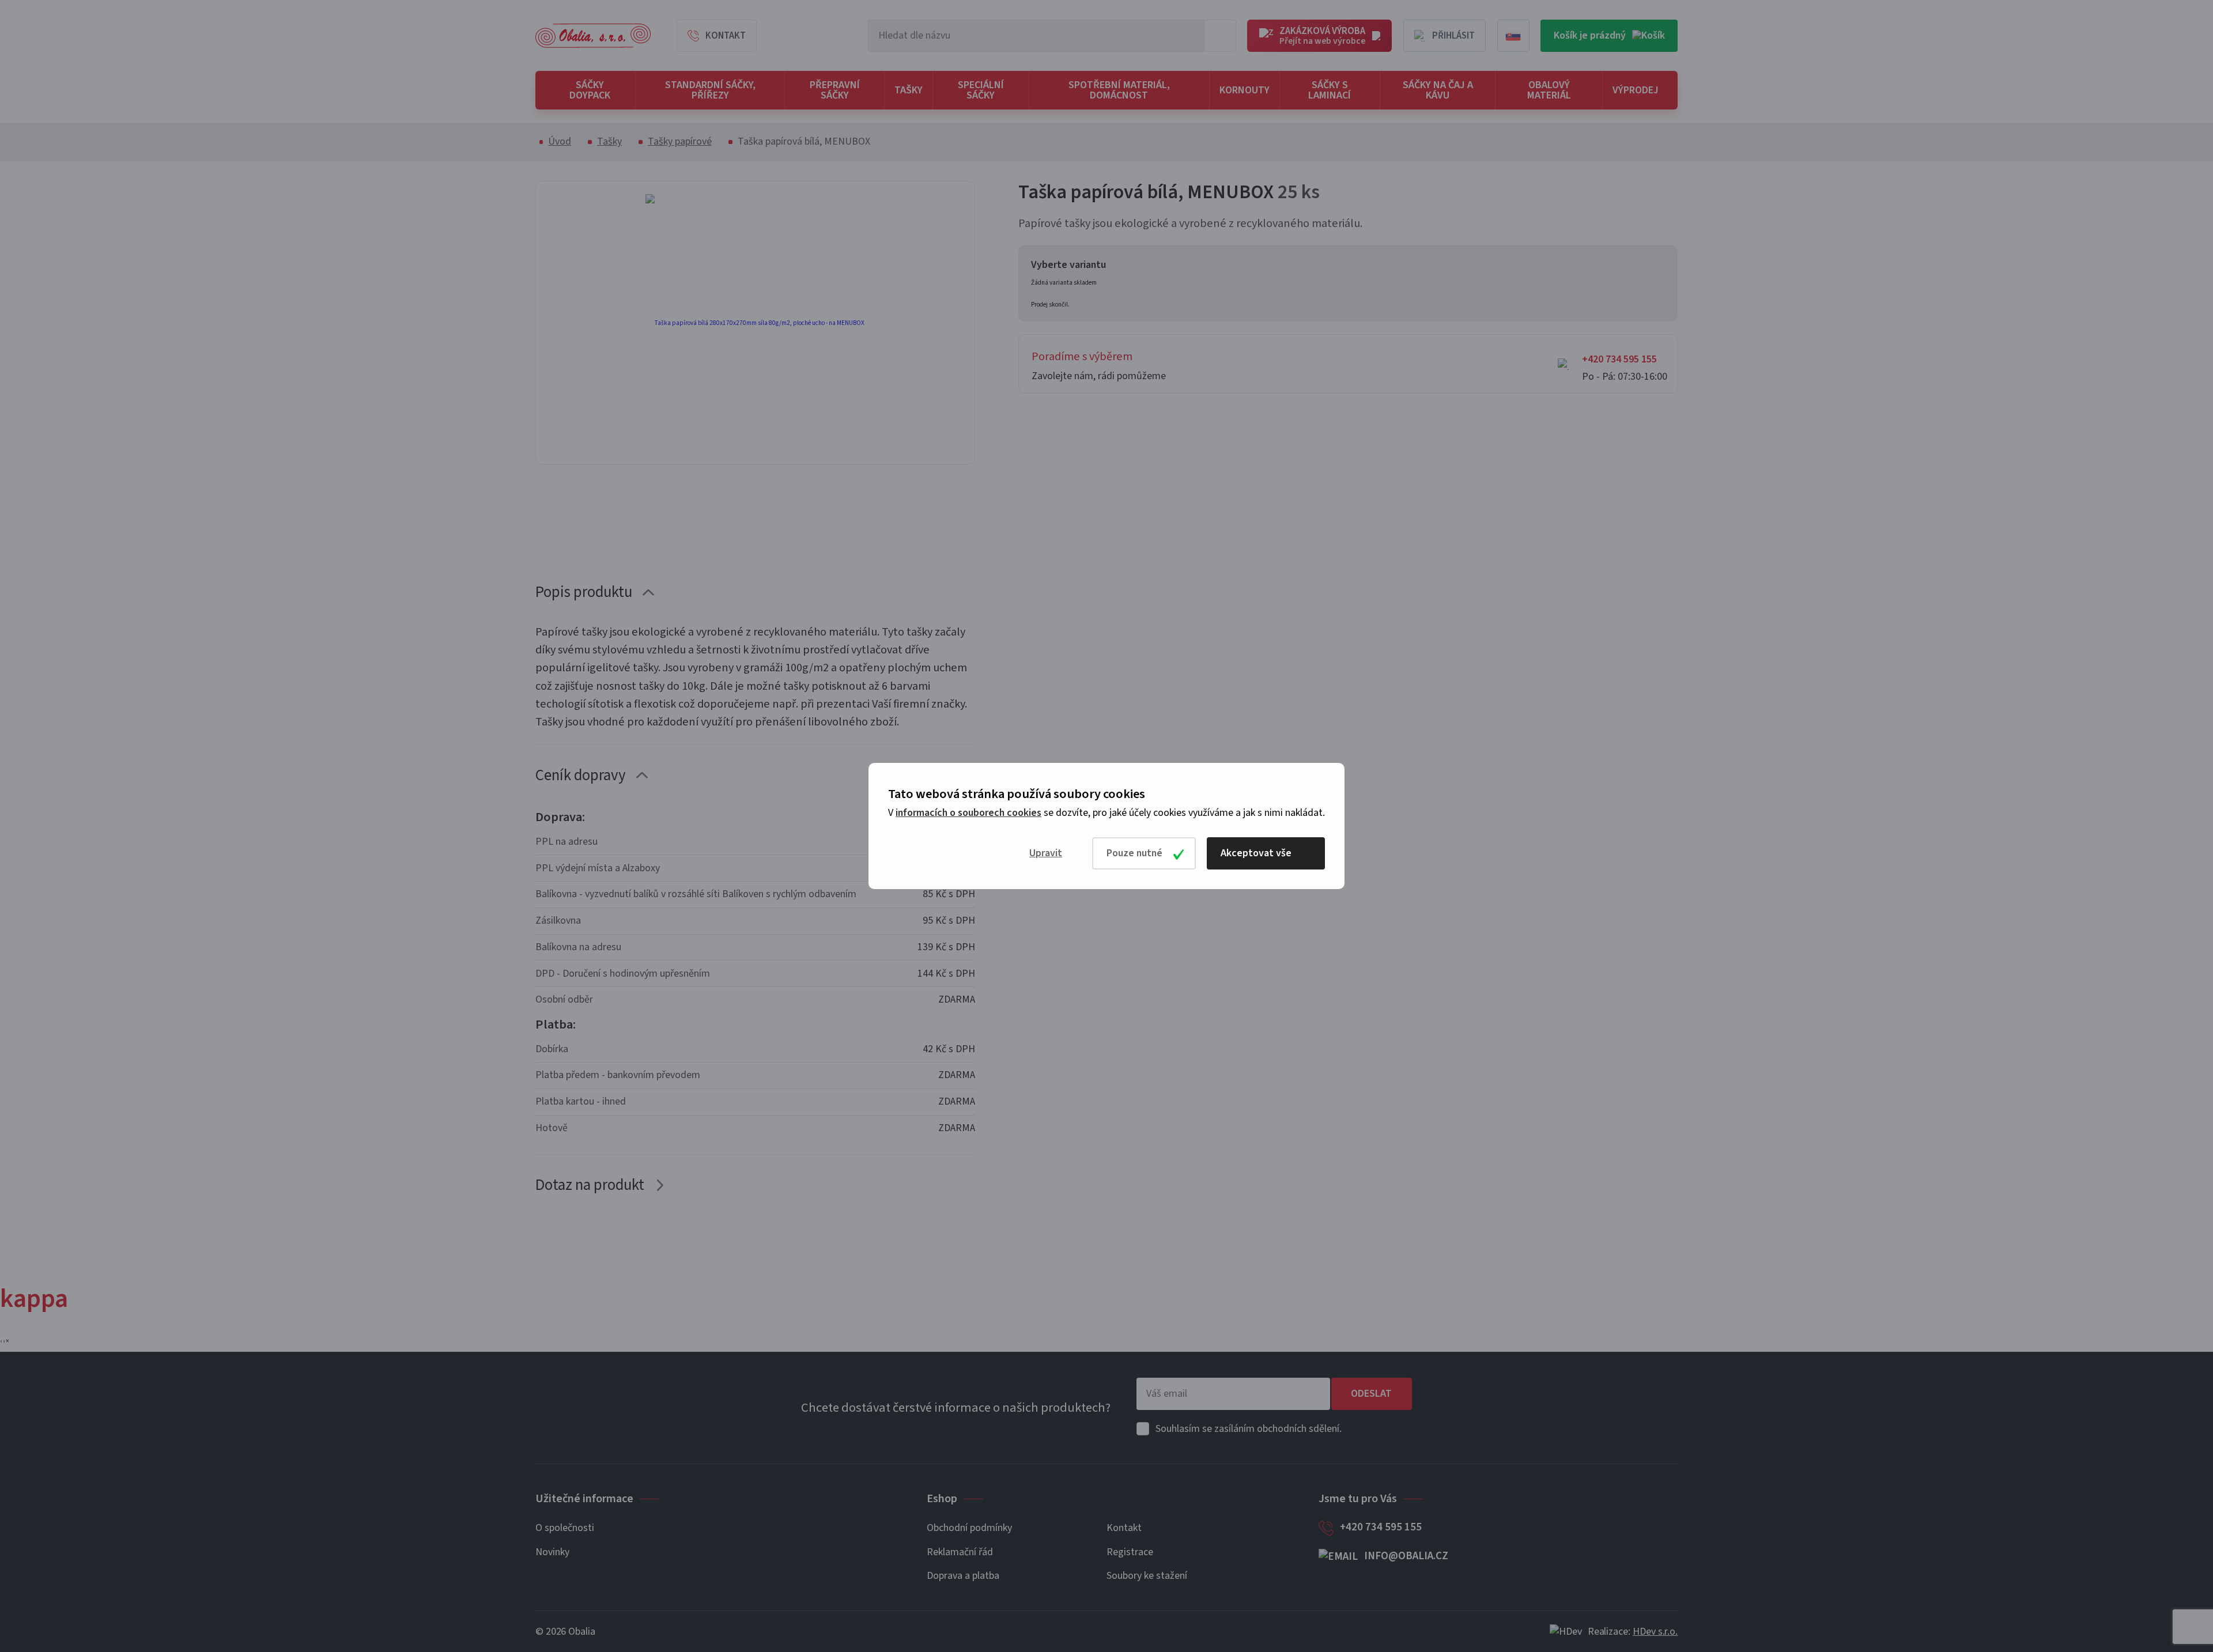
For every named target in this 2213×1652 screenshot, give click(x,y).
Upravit (1046, 853)
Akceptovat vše (1256, 853)
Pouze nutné (1134, 853)
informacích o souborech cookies (968, 813)
